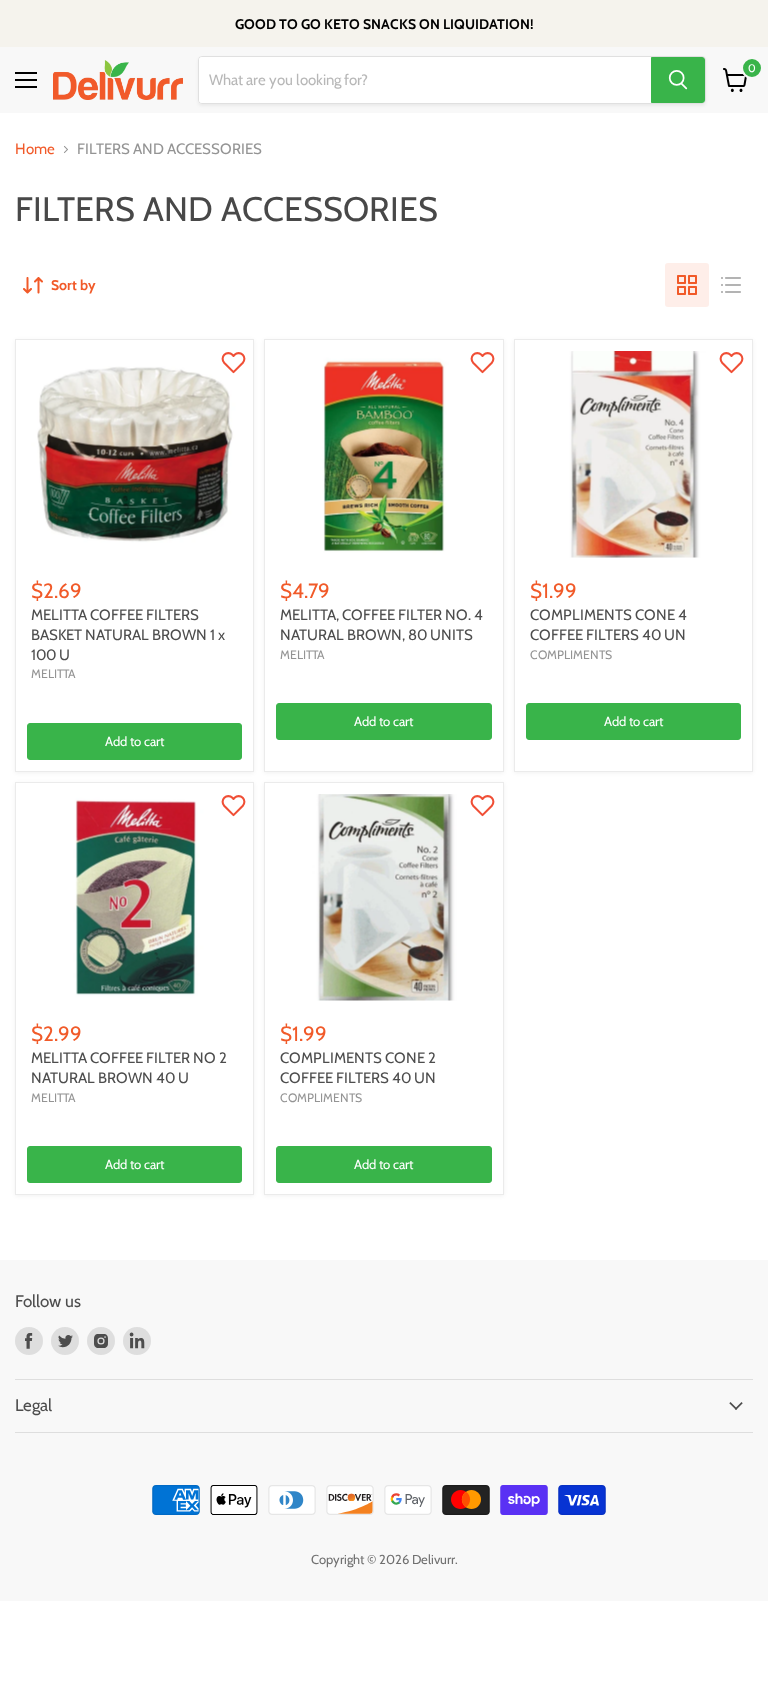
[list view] (731, 285)
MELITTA (53, 673)
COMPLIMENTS (571, 654)
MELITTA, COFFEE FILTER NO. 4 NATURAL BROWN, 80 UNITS (381, 625)
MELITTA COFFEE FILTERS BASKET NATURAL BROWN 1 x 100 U (128, 634)
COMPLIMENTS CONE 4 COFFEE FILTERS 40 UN (608, 625)
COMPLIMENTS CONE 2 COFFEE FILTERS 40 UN (358, 1068)
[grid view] (687, 285)
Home (35, 149)
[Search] (678, 80)
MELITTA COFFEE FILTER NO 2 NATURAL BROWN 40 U (129, 1068)
